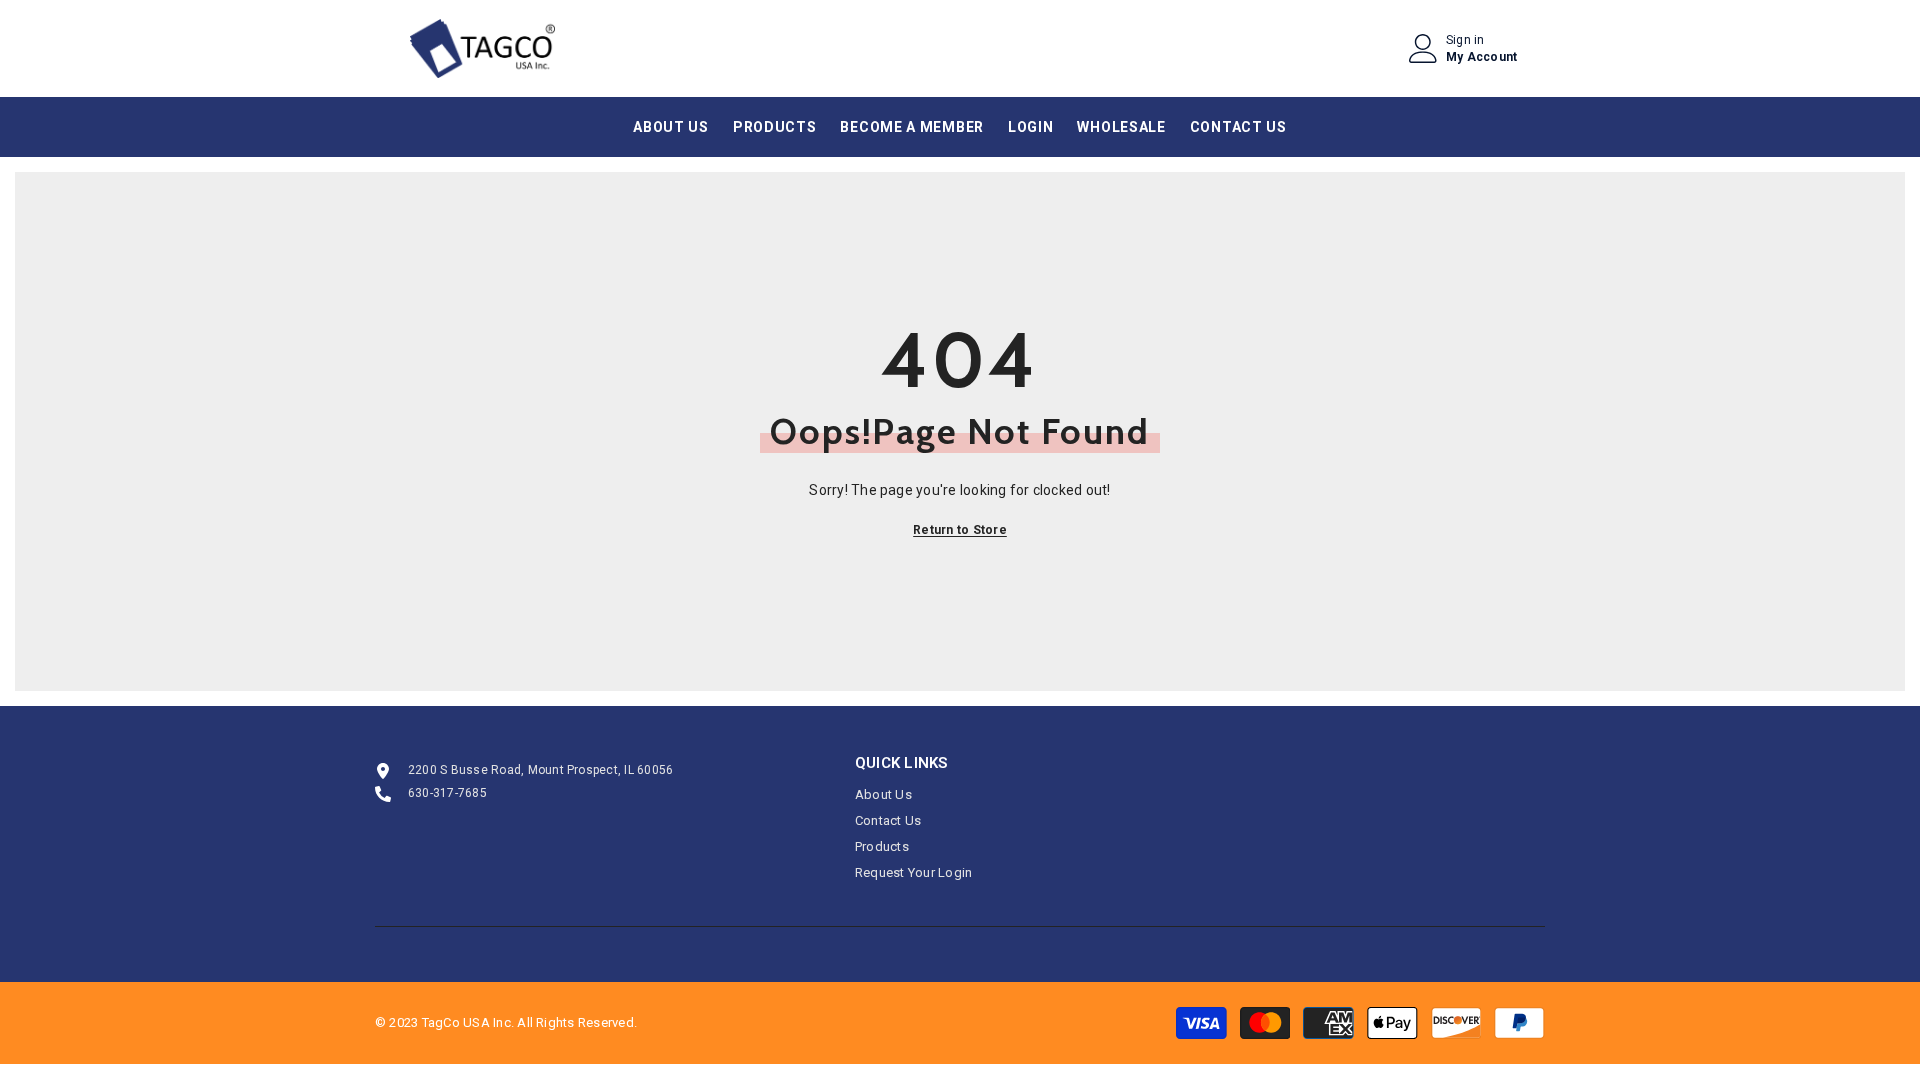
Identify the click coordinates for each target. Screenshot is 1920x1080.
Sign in (1465, 40)
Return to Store (960, 530)
